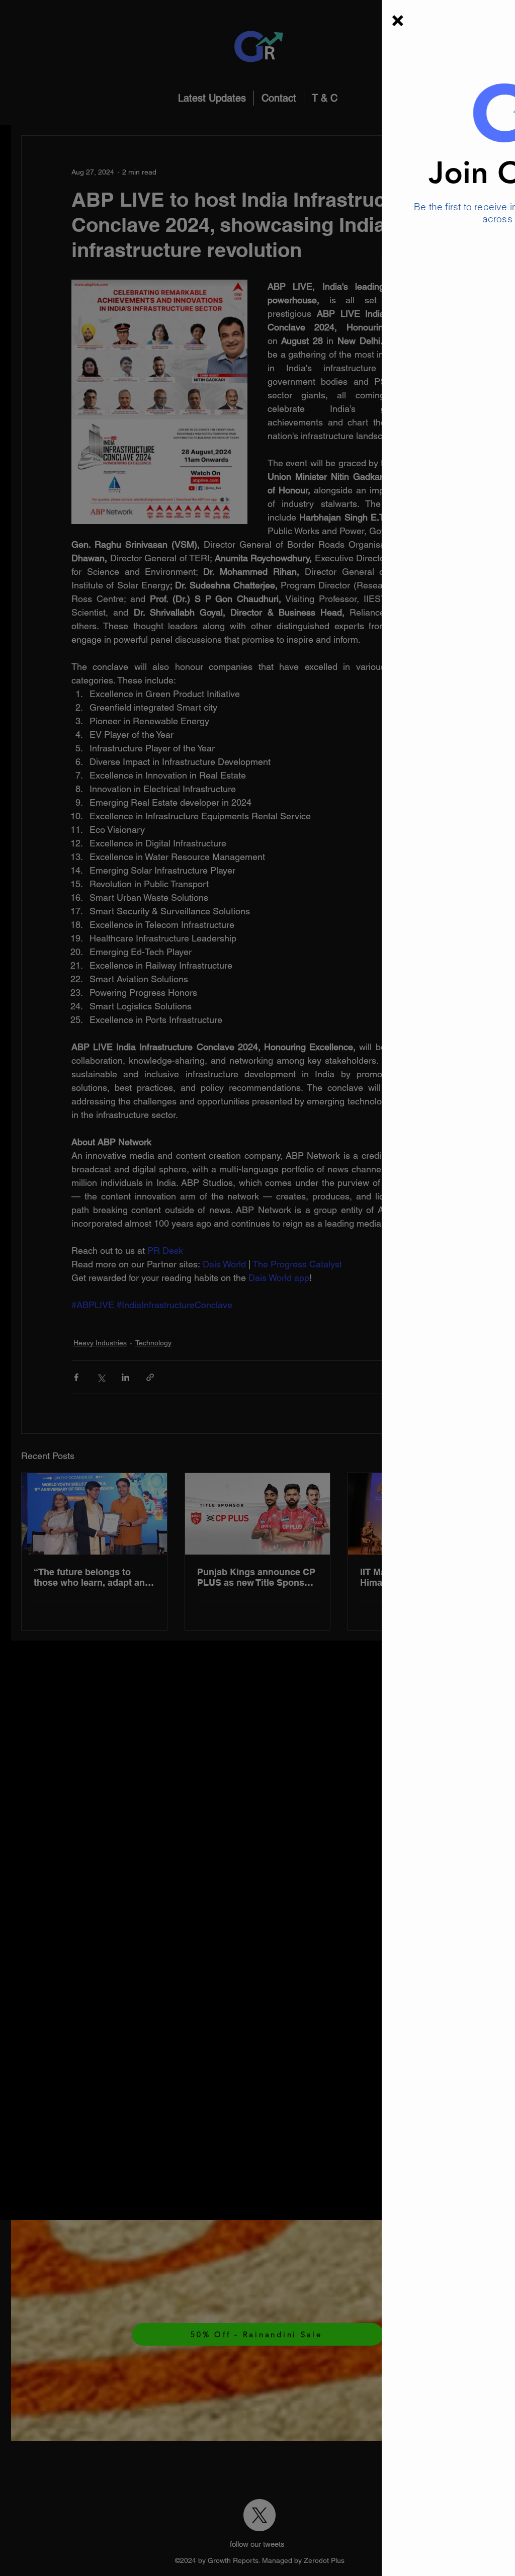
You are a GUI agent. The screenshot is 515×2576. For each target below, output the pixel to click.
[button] (251, 21)
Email (299, 250)
